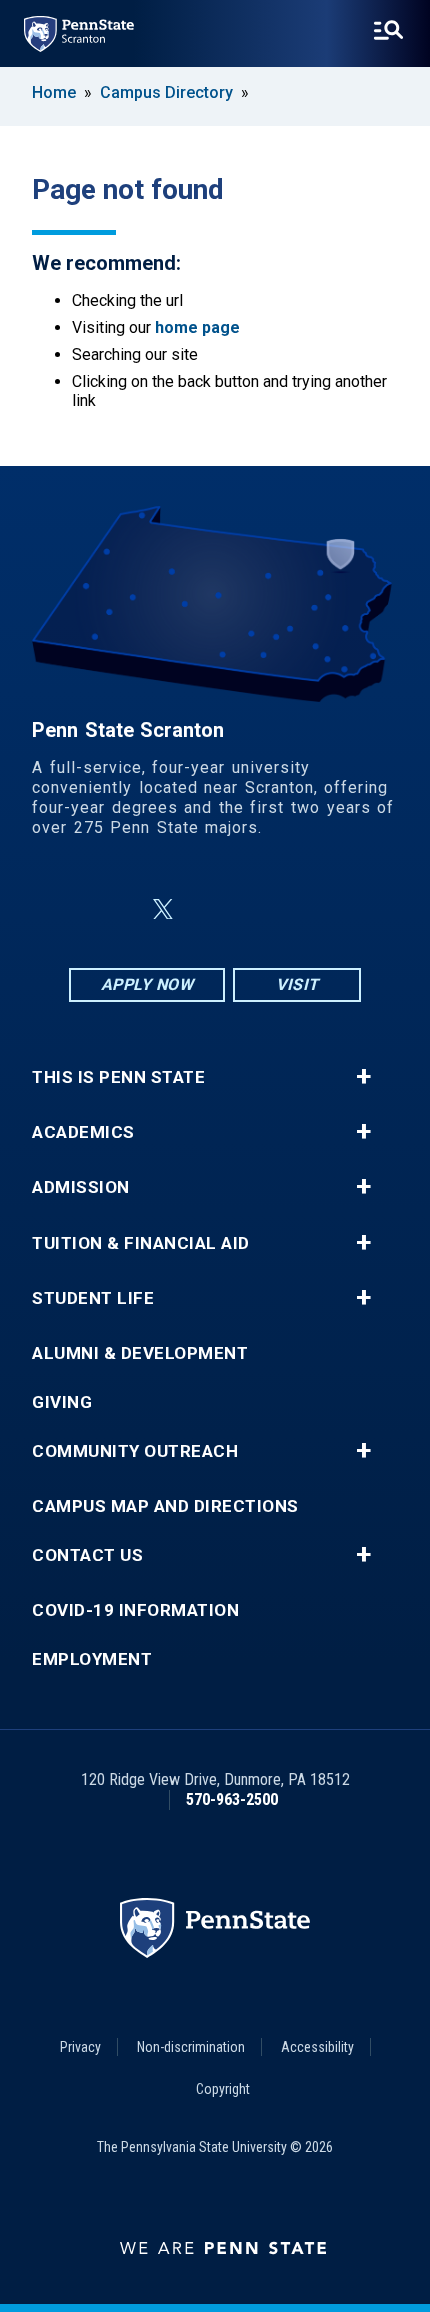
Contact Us (87, 1555)
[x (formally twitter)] (163, 909)
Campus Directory (166, 92)
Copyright (223, 2089)
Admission (81, 1187)
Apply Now (147, 984)
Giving (62, 1402)
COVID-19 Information (135, 1610)
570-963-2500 (232, 1799)
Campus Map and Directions (165, 1506)
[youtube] (263, 909)
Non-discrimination (191, 2047)
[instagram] (315, 909)
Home (54, 92)
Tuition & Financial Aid (141, 1243)
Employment (92, 1659)
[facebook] (115, 909)
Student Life (93, 1298)
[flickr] (211, 909)
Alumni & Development (140, 1353)
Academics (83, 1132)
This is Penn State (118, 1077)
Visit (297, 984)
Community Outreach (135, 1451)
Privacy (80, 2047)
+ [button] (363, 1077)
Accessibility (317, 2047)
